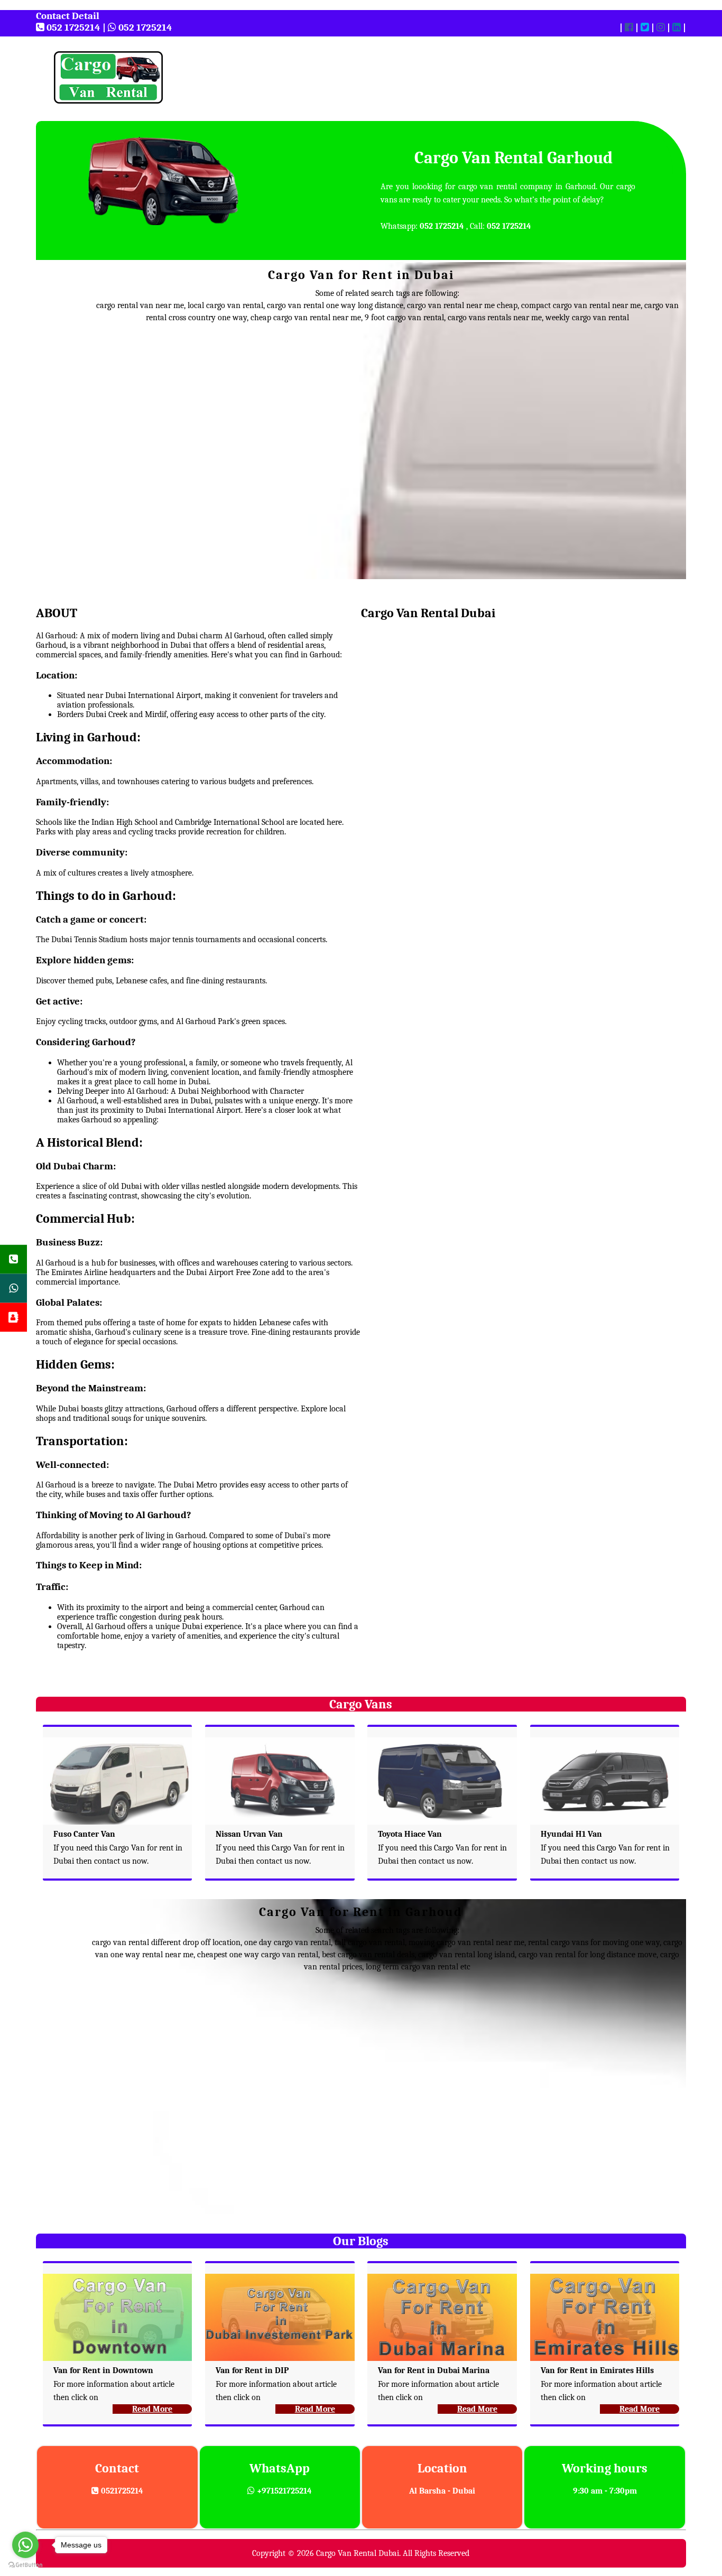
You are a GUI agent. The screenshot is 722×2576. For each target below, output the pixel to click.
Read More (152, 2409)
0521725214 (121, 2491)
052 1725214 (72, 27)
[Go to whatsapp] (25, 2545)
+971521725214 (283, 2491)
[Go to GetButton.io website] (25, 2565)
